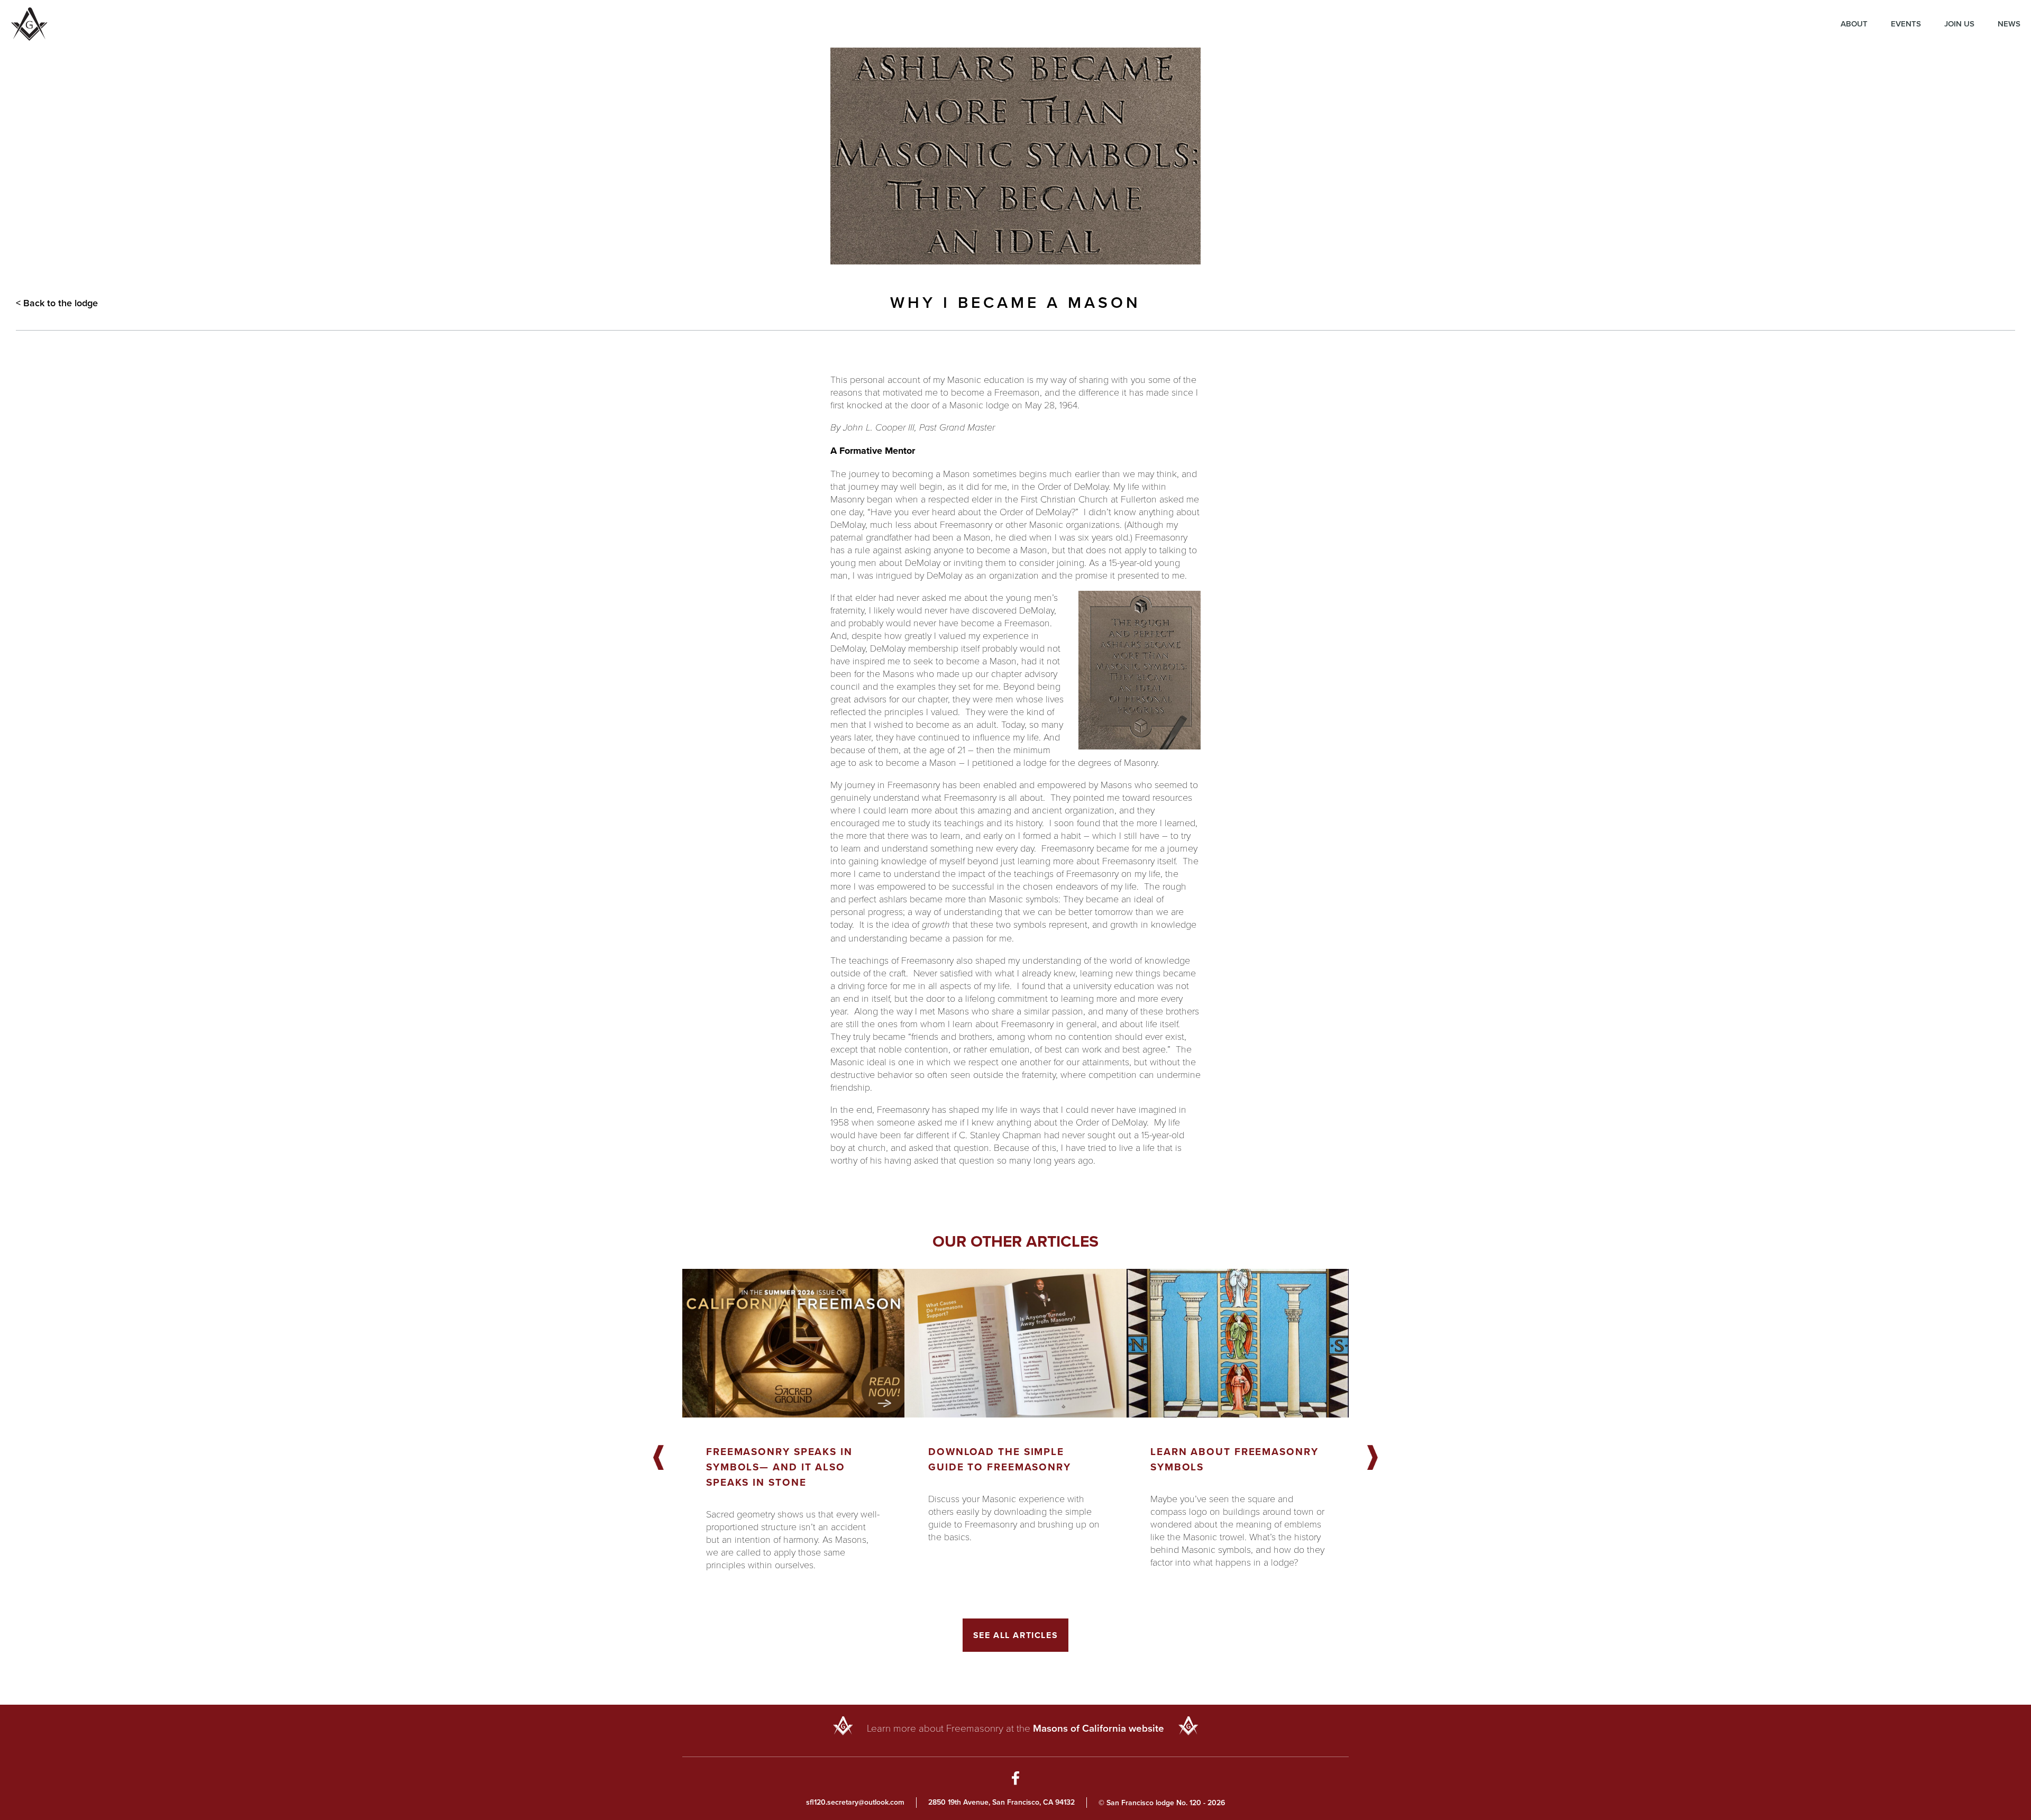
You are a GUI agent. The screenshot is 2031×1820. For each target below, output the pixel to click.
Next (1373, 1458)
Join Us (1959, 24)
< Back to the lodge (57, 303)
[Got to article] (793, 1343)
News (2009, 24)
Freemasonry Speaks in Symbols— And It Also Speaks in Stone (779, 1467)
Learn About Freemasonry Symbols (1234, 1459)
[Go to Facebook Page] (1016, 1780)
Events (1906, 24)
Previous (658, 1458)
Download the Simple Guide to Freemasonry (1000, 1459)
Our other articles (1015, 1241)
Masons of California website (1099, 1728)
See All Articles (1016, 1635)
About (1854, 24)
